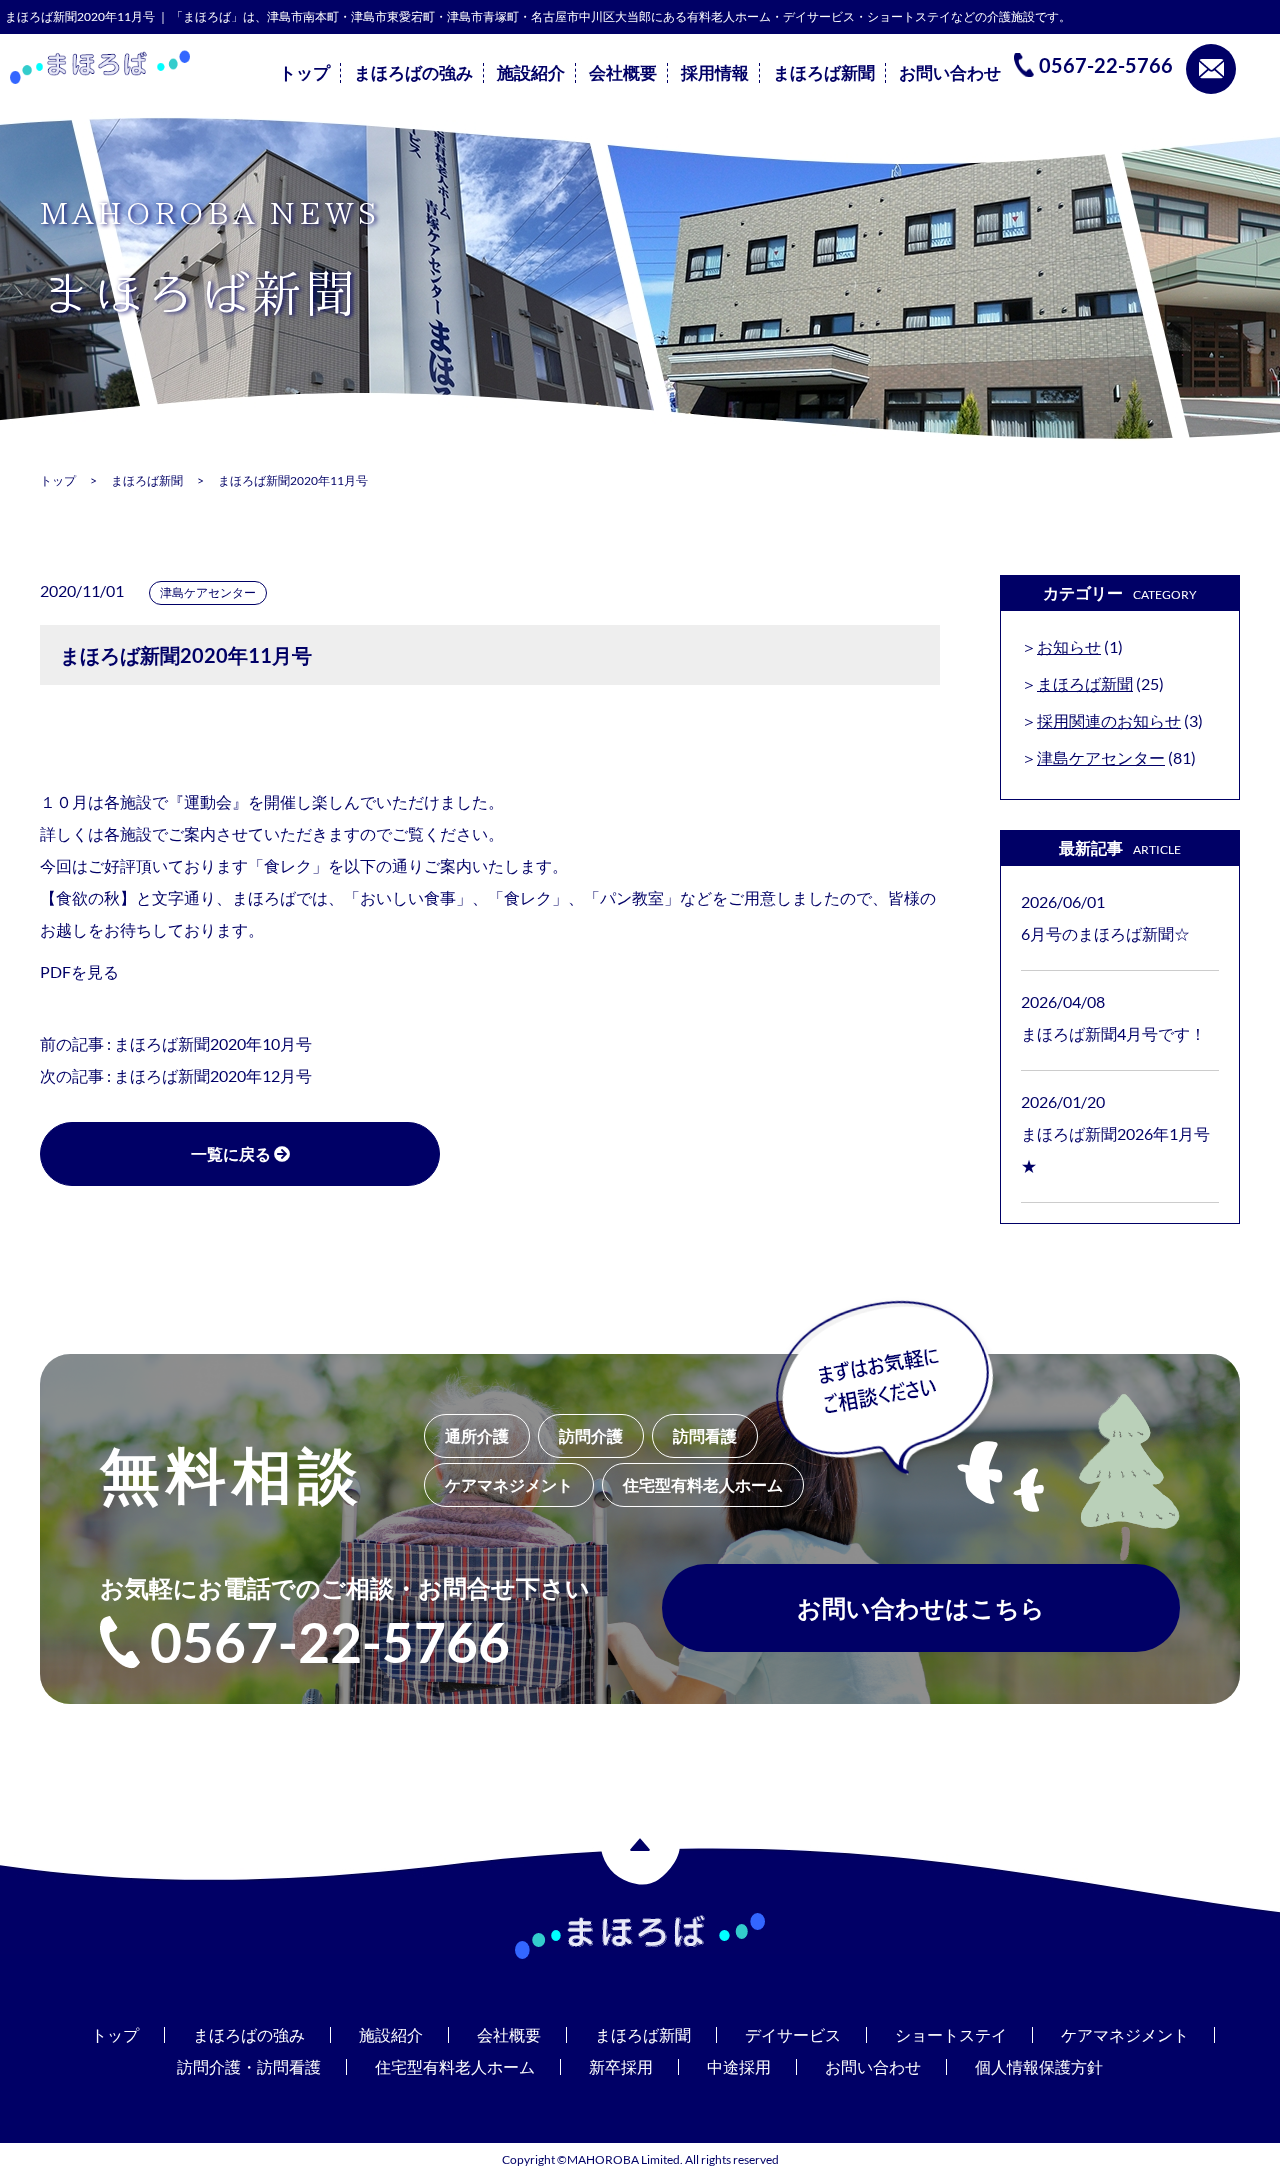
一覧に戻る (232, 1153)
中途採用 (739, 2066)
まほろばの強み (413, 73)
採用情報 (715, 73)
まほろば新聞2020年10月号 (213, 1043)
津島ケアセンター (208, 592)
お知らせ (1069, 646)
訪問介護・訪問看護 (249, 2066)
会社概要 (623, 73)
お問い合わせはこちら (921, 1607)
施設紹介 (531, 73)
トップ (304, 73)
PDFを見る (79, 971)
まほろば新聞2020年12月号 (213, 1075)
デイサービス (793, 2034)
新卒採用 (621, 2066)
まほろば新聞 (824, 73)
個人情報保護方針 (1039, 2066)
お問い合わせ (950, 73)
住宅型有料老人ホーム (455, 2066)
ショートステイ (951, 2034)
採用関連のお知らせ (1109, 720)
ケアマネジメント (1125, 2034)
